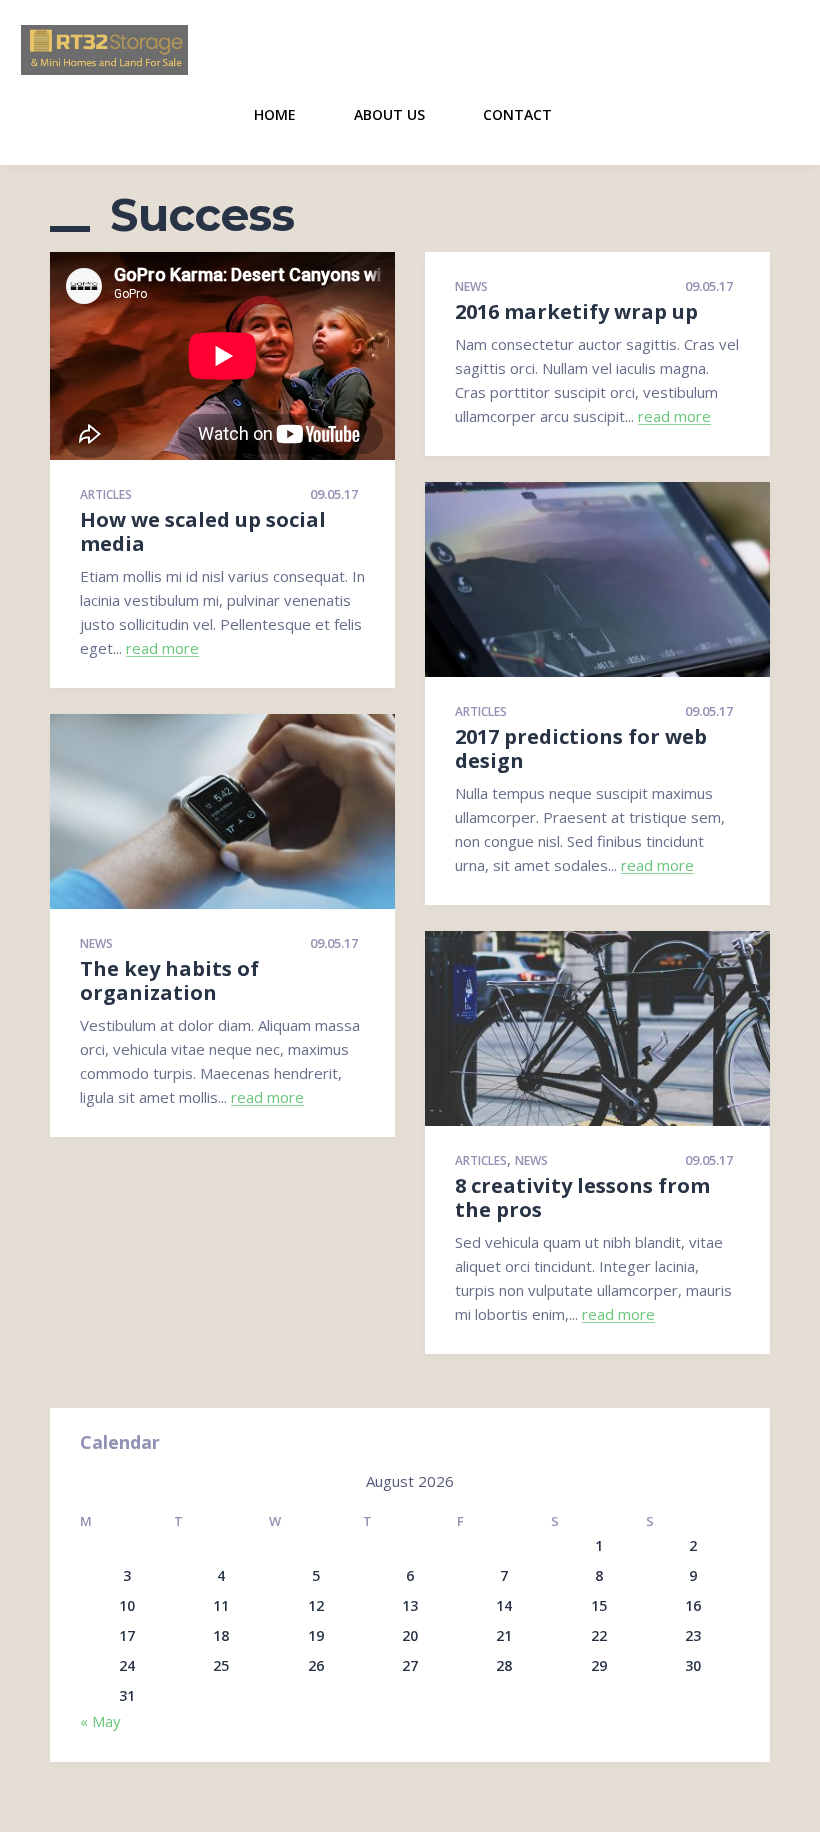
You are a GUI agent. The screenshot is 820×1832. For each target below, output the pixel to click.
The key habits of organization (169, 980)
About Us (389, 114)
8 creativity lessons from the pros (582, 1197)
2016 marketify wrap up (576, 311)
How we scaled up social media (203, 531)
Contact (517, 114)
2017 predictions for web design (581, 748)
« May (100, 1721)
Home (275, 114)
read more (162, 649)
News (471, 287)
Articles (106, 495)
